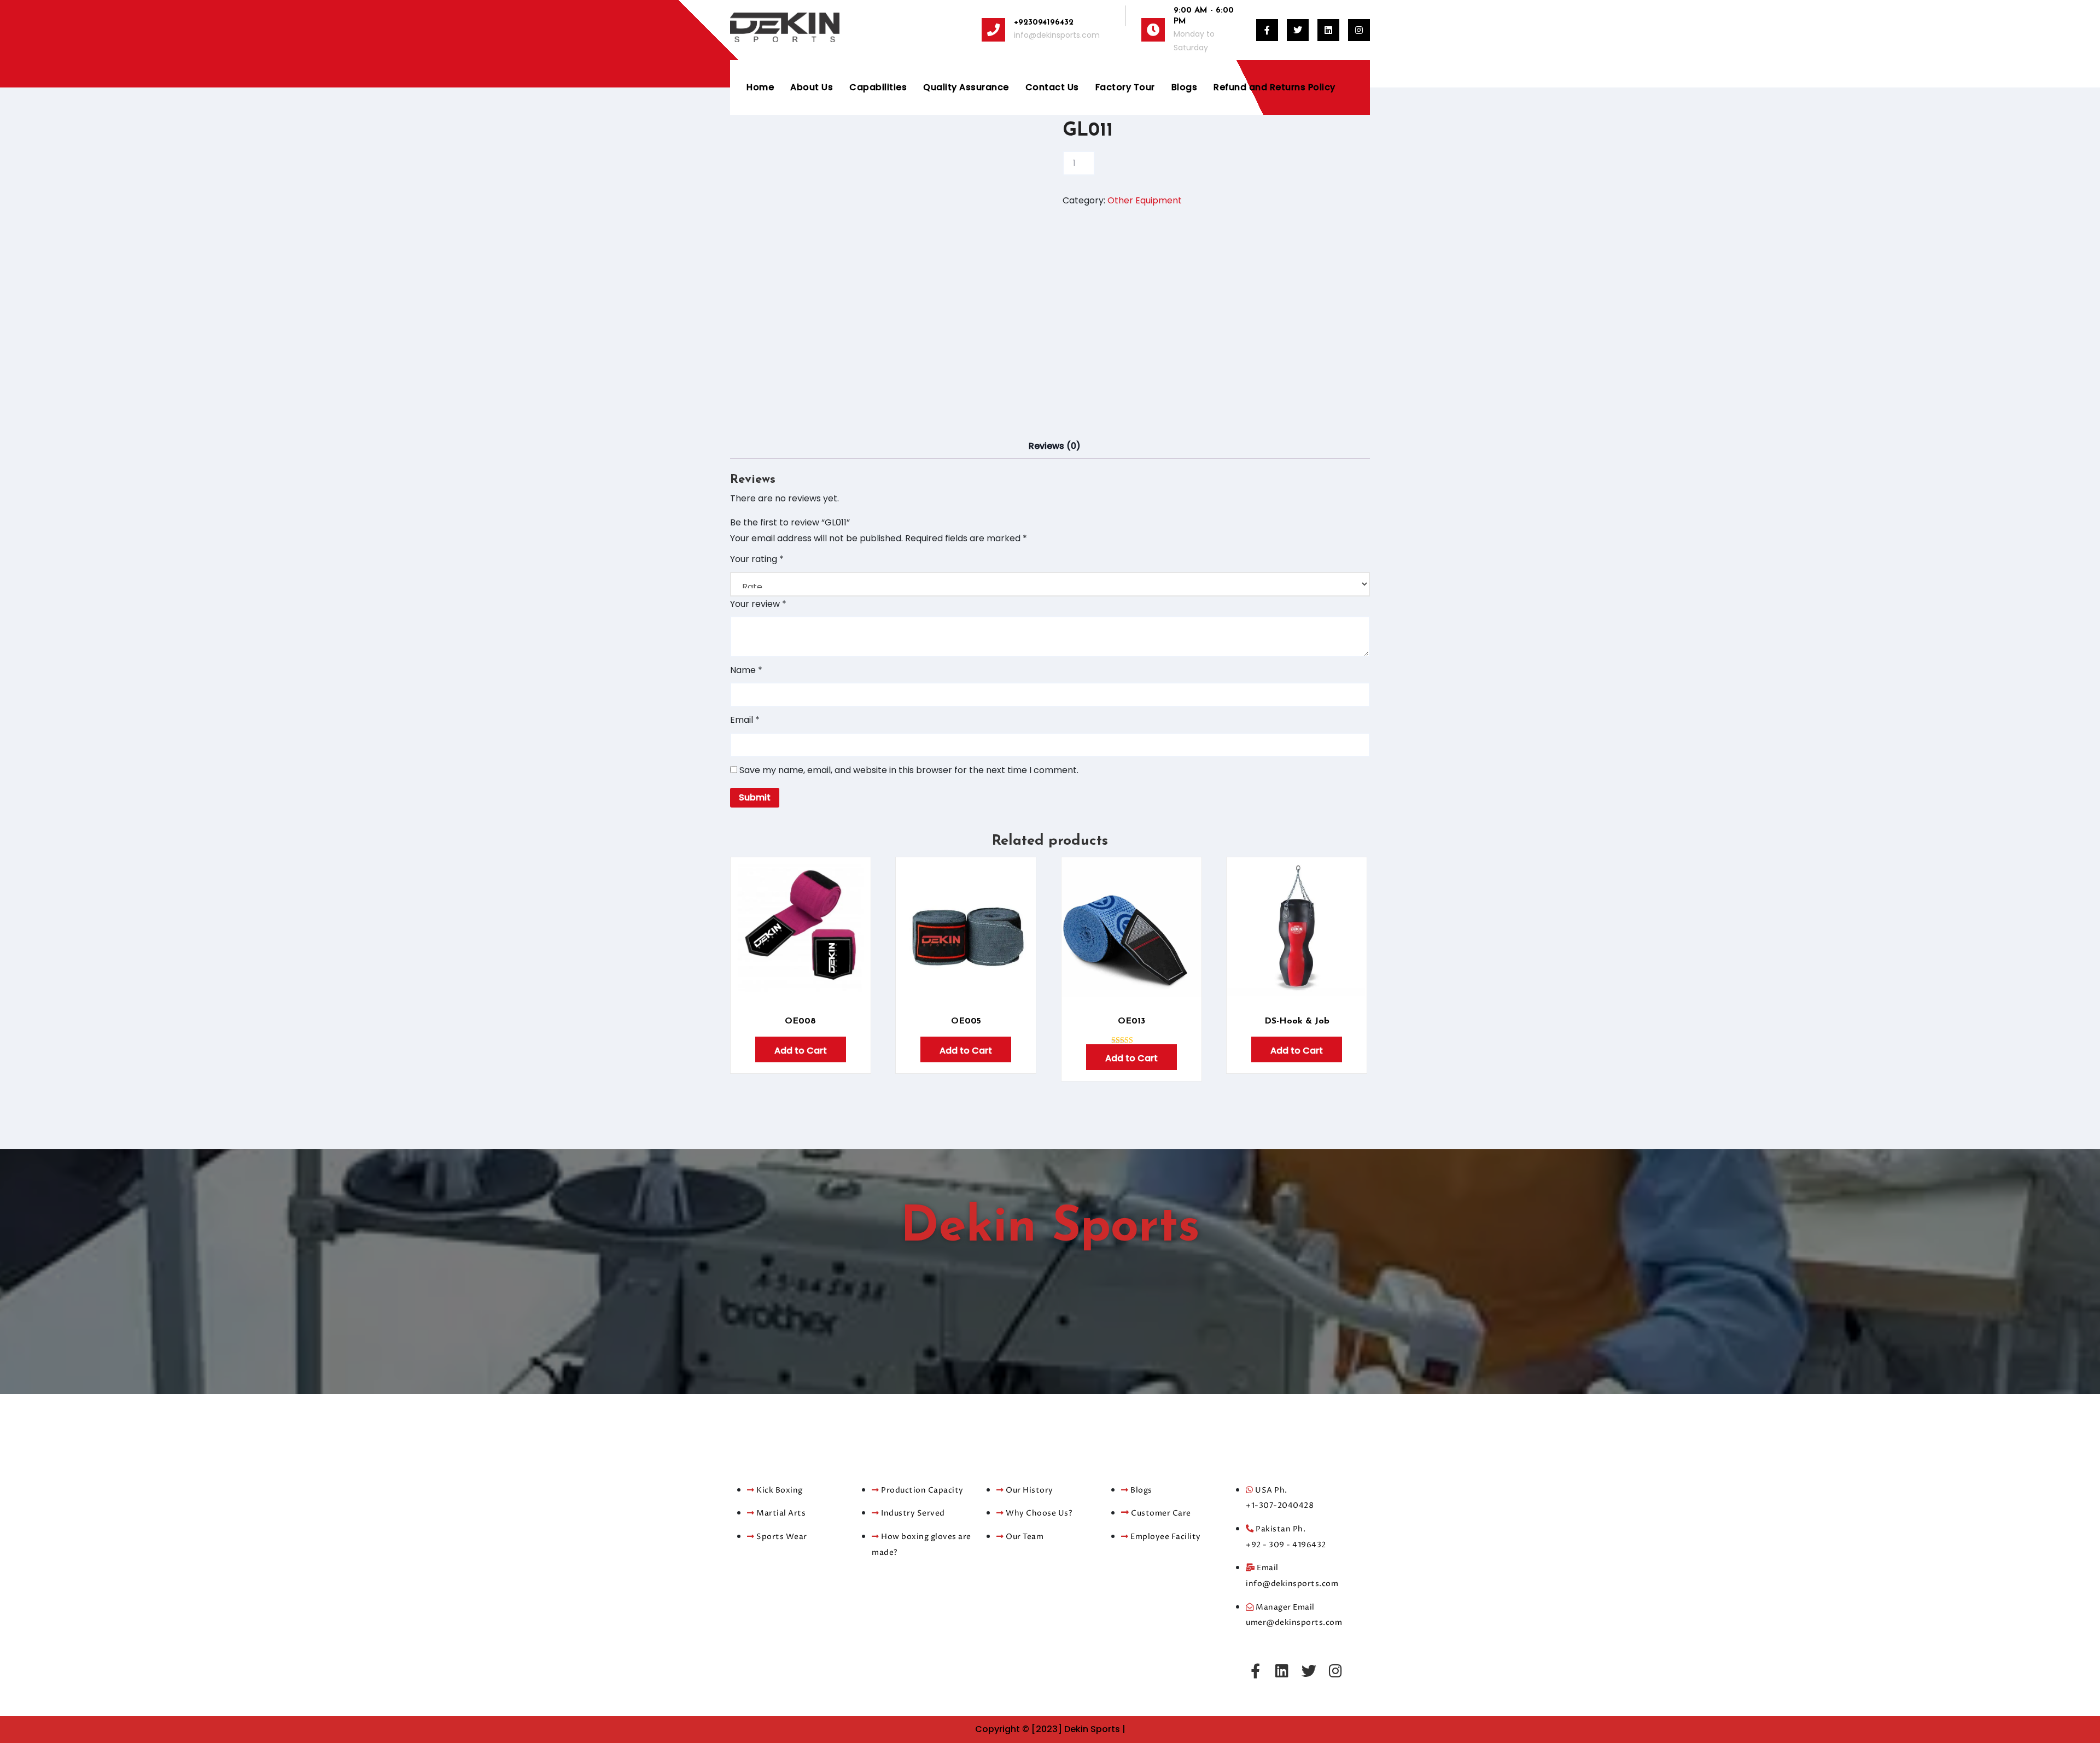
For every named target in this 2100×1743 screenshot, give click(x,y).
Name (746, 670)
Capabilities (878, 87)
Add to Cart (801, 1051)
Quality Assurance (966, 87)
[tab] (1055, 446)
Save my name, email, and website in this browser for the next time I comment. (909, 770)
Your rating (757, 559)
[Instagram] (1335, 1671)
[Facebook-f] (1255, 1671)
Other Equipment (1145, 200)
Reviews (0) (1055, 446)
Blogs (1185, 87)
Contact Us (1052, 87)
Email (745, 720)
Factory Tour (1125, 87)
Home (760, 87)
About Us (812, 87)
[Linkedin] (1282, 1671)
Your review (758, 604)
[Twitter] (1309, 1671)
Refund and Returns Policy (1274, 87)
